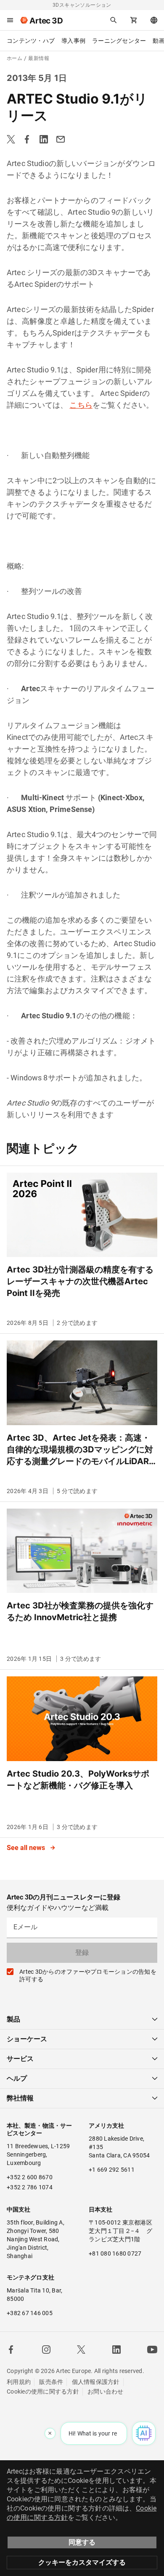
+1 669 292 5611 (112, 2170)
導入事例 (73, 41)
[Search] (114, 20)
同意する (82, 2542)
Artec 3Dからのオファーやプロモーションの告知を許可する (88, 1975)
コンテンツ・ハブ (31, 41)
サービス (20, 2059)
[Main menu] (10, 20)
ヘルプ (17, 2078)
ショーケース (27, 2039)
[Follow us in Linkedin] (116, 2350)
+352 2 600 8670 (30, 2177)
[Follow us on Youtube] (152, 2350)
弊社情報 (20, 2098)
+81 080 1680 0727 (115, 2253)
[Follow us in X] (81, 2350)
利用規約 (19, 2382)
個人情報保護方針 (96, 2382)
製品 (13, 2019)
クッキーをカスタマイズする (82, 2562)
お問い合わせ (106, 2391)
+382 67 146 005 (30, 2313)
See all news (27, 1848)
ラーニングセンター (119, 41)
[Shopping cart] (134, 20)
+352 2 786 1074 (30, 2187)
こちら (81, 405)
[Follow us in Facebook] (11, 2350)
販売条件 (51, 2382)
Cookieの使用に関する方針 (43, 2391)
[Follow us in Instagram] (46, 2350)
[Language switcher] (154, 20)
